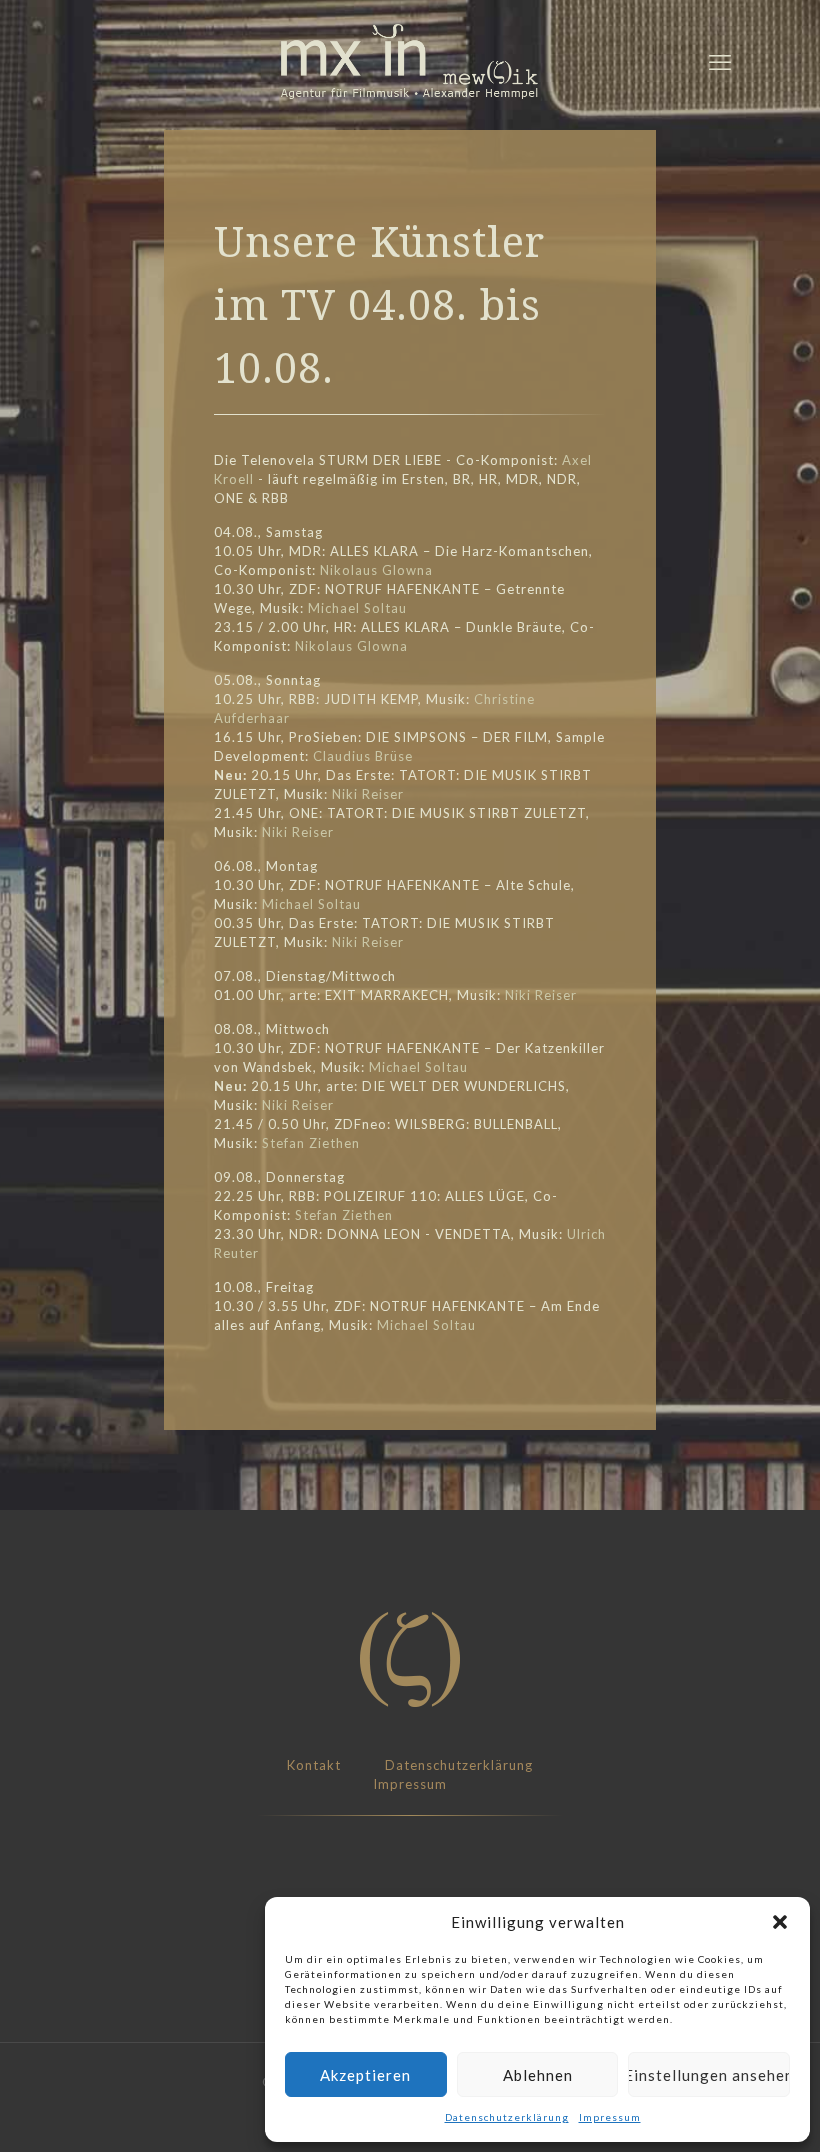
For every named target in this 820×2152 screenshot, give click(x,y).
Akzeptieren (365, 2075)
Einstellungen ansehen (709, 2075)
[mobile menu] (720, 62)
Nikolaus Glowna (376, 570)
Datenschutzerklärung (507, 2117)
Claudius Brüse (363, 756)
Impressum (610, 2117)
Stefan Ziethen (311, 1143)
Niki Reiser (368, 794)
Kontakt (314, 1765)
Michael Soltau (357, 608)
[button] (780, 1922)
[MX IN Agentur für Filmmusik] (410, 61)
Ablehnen (538, 2075)
